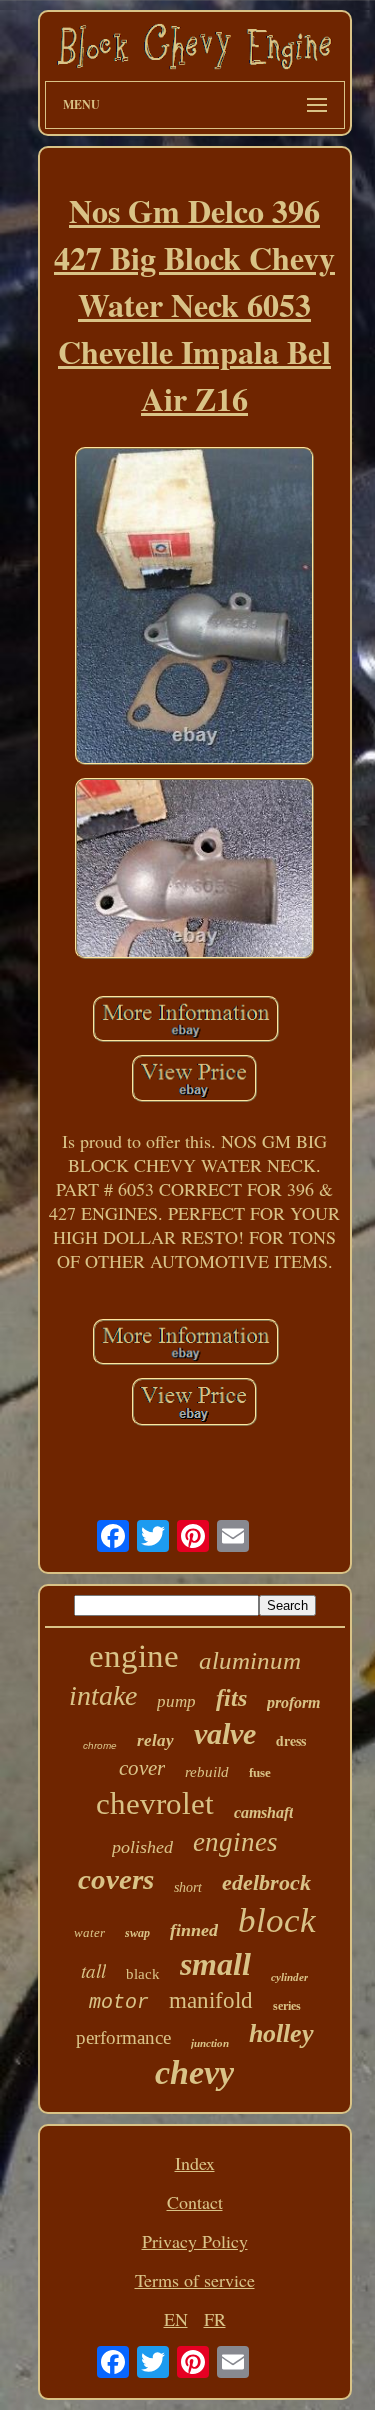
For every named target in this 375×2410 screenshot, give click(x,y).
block (277, 1920)
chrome (100, 1745)
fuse (260, 1772)
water (89, 1932)
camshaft (263, 1812)
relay (155, 1740)
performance (123, 2037)
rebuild (207, 1772)
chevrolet (155, 1803)
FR (215, 2319)
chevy (194, 2072)
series (287, 2006)
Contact (195, 2202)
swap (137, 1933)
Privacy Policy (195, 2241)
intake (103, 1695)
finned (194, 1930)
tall (93, 1970)
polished (142, 1847)
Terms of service (195, 2280)
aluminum (250, 1660)
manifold (211, 2000)
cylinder (289, 1977)
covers (116, 1879)
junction (210, 2043)
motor (119, 2002)
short (188, 1887)
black (143, 1974)
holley (281, 2033)
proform (293, 1702)
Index (195, 2163)
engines (235, 1842)
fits (231, 1698)
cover (142, 1768)
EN (176, 2319)
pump (176, 1701)
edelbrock (266, 1882)
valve (225, 1733)
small (215, 1964)
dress (291, 1740)
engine (134, 1656)
